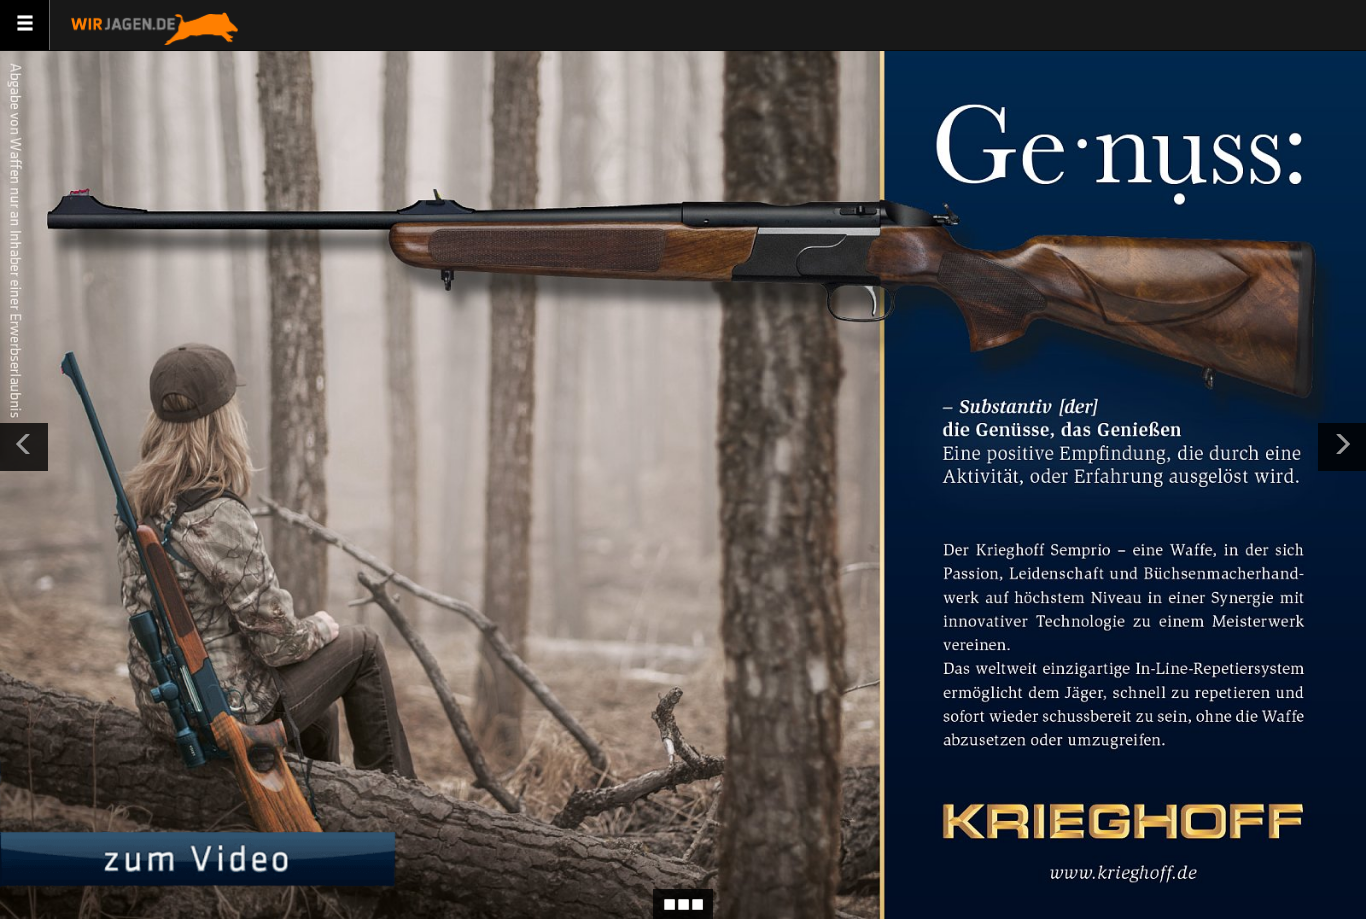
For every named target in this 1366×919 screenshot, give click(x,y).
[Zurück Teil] (24, 447)
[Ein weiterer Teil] (1342, 447)
